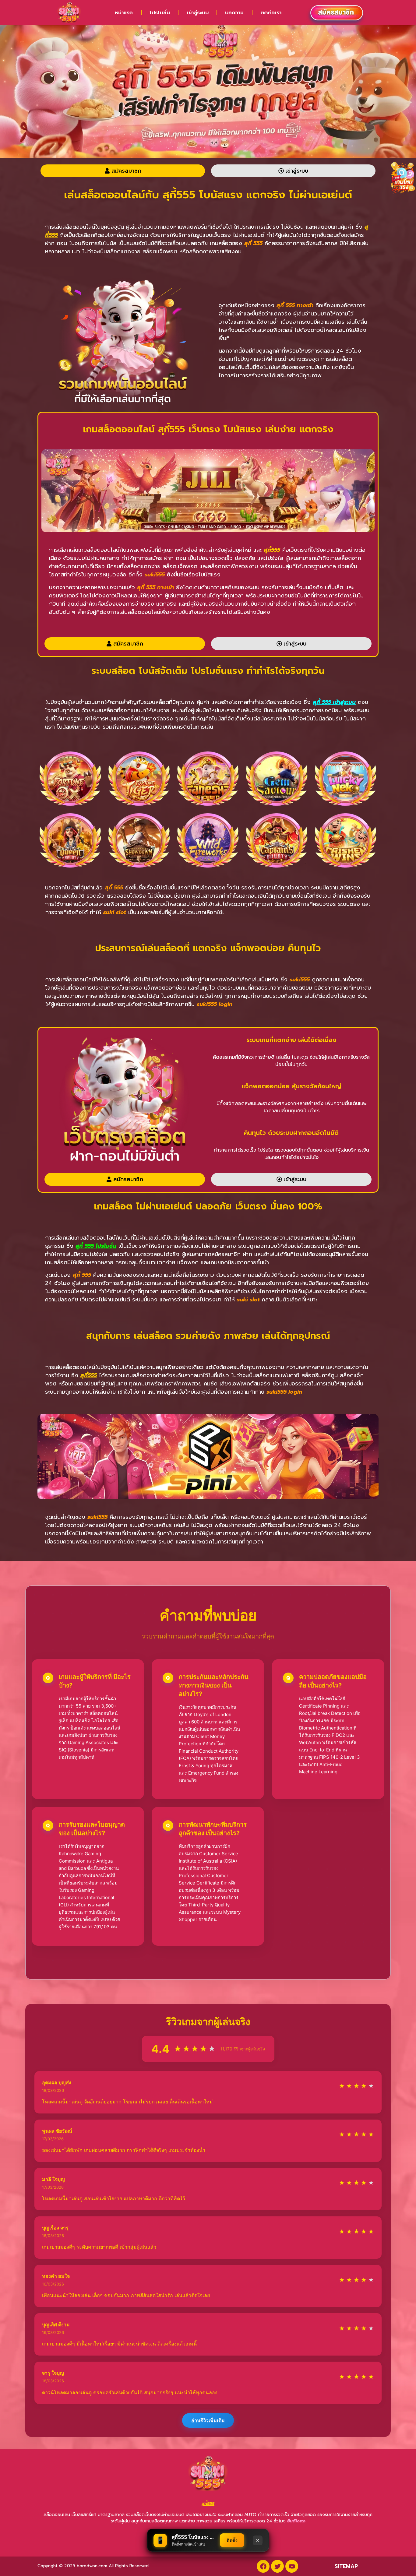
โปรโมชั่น (160, 12)
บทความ (234, 12)
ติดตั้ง (232, 2540)
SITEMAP (346, 2566)
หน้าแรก (124, 12)
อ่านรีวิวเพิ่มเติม (208, 2420)
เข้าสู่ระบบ (198, 12)
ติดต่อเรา (271, 12)
